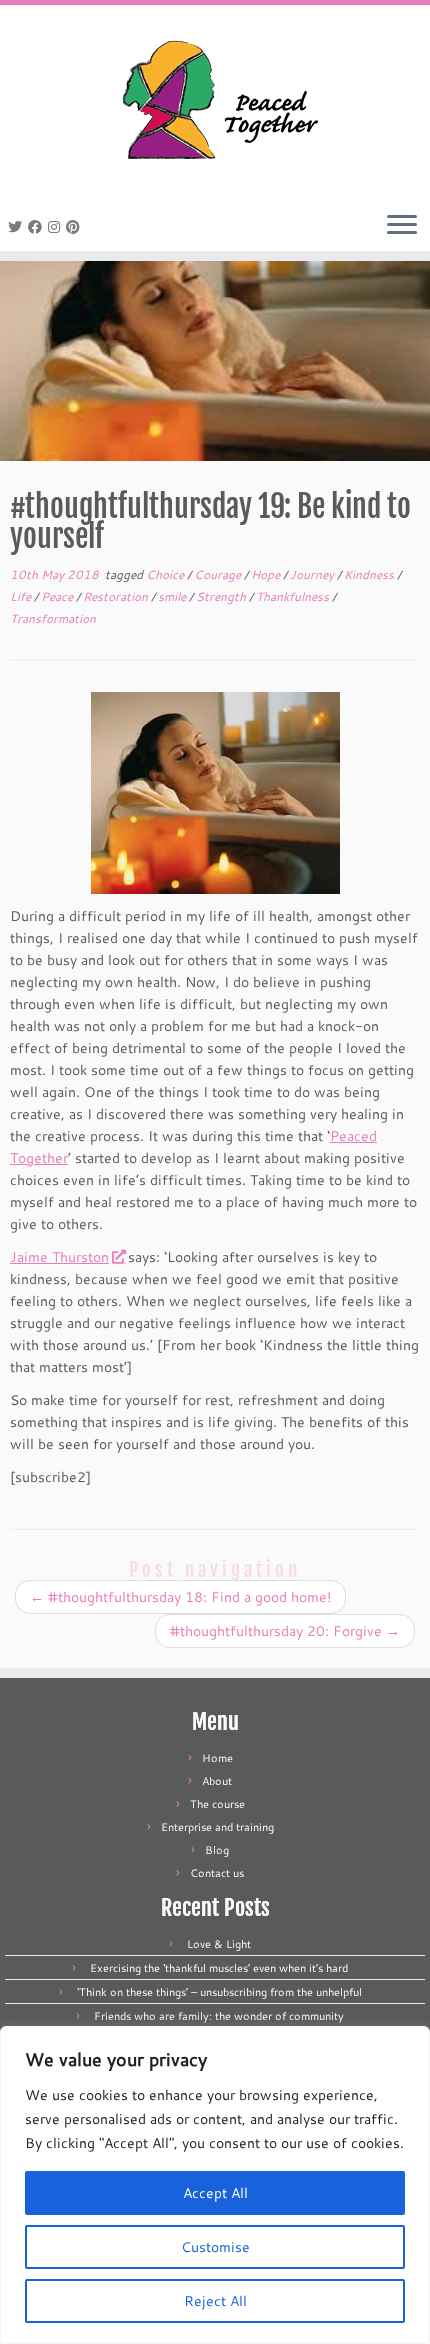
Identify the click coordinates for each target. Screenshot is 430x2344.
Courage (219, 574)
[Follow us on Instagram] (57, 227)
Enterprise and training (217, 1827)
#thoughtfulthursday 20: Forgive (285, 1631)
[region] (215, 2185)
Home (217, 1758)
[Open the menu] (402, 226)
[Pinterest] (76, 227)
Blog (217, 1850)
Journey (313, 574)
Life (22, 596)
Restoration (117, 596)
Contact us (217, 1873)
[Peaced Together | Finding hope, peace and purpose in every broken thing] (215, 102)
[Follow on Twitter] (18, 227)
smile (173, 596)
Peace (58, 596)
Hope (267, 574)
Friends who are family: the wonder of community (219, 2016)
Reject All (215, 2301)
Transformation (53, 618)
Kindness (370, 574)
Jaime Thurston (59, 1257)
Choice (166, 574)
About (217, 1781)
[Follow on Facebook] (38, 227)
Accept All (215, 2193)
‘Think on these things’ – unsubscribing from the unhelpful (219, 1992)
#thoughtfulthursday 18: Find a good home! (180, 1597)
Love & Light (219, 1944)
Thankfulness (294, 596)
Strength (222, 596)
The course (217, 1804)
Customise (215, 2247)
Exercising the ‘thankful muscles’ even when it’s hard (219, 1968)
